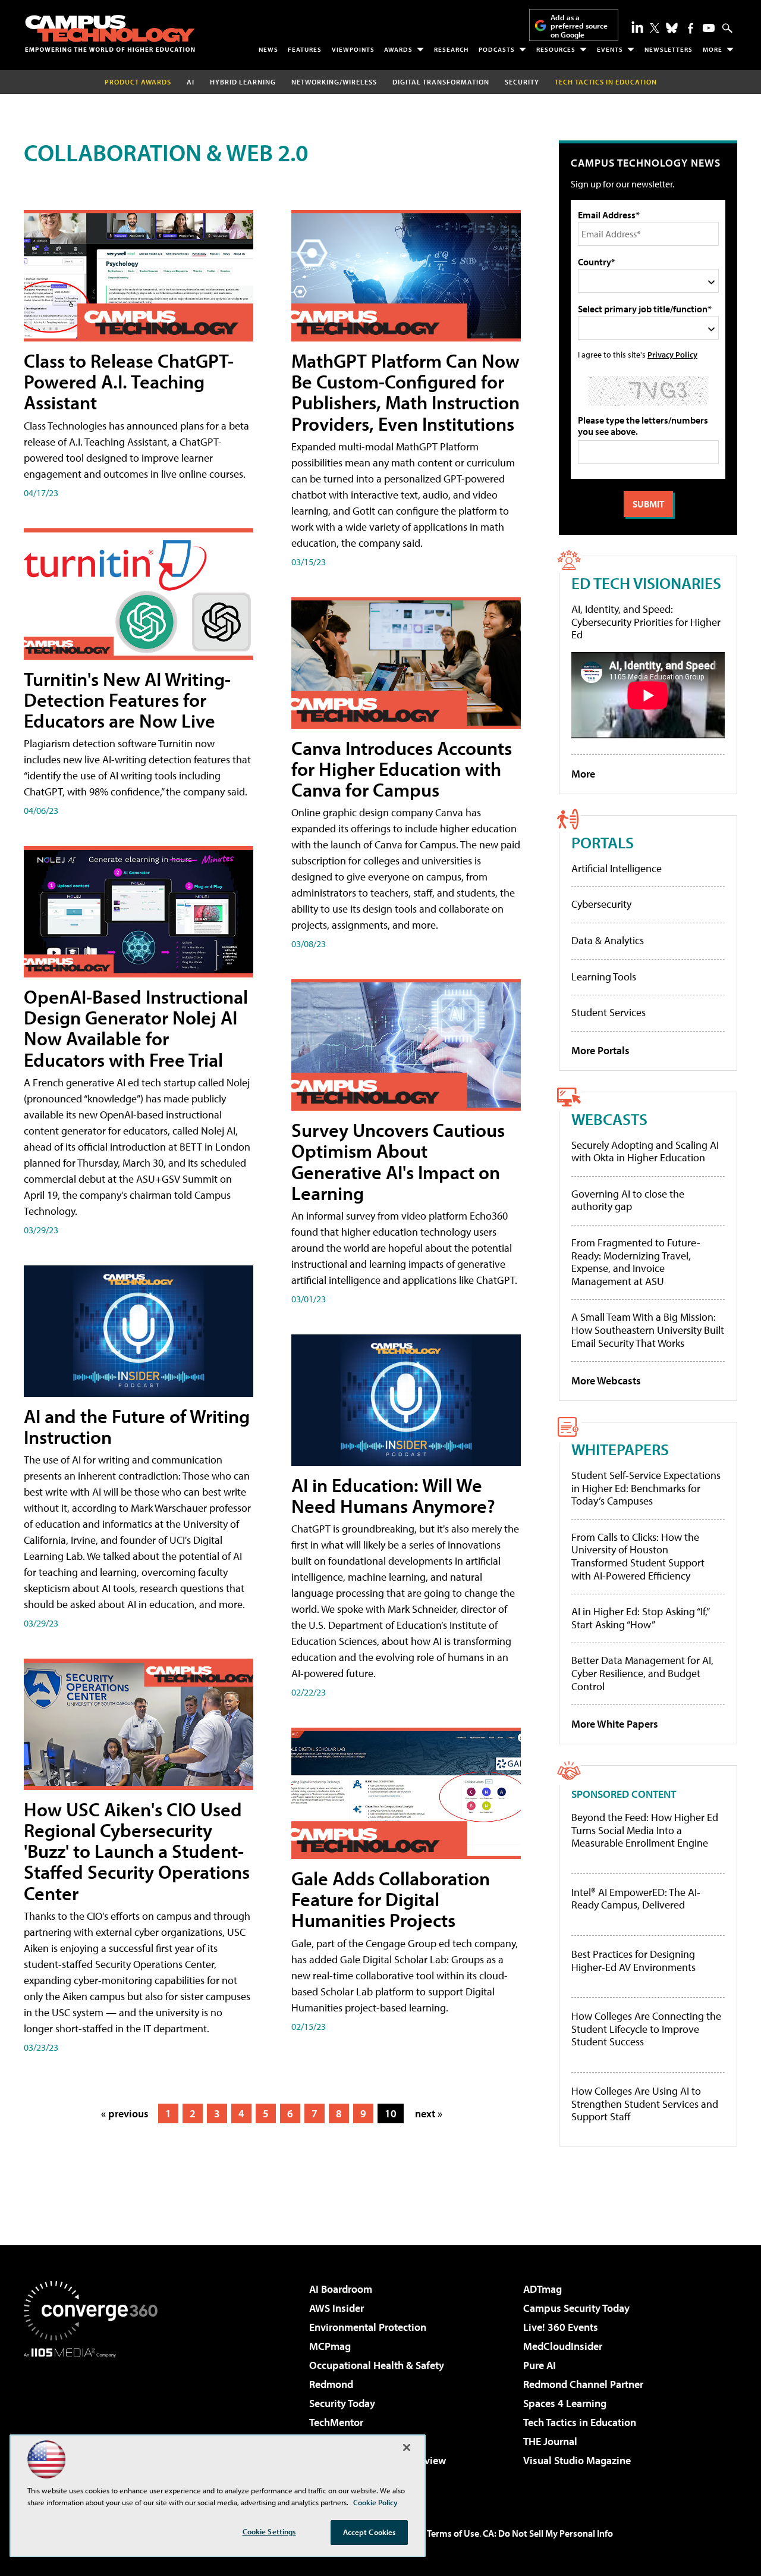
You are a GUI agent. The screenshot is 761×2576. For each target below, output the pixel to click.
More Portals (600, 1050)
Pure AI (540, 2365)
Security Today (342, 2403)
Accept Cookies (370, 2532)
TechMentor (336, 2422)
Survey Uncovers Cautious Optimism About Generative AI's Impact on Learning (398, 1161)
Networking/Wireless (334, 82)
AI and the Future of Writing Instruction (137, 1426)
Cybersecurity (601, 904)
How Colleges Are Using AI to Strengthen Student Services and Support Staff (645, 2104)
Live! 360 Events (561, 2327)
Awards (398, 49)
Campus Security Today (576, 2308)
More (713, 49)
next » (429, 2113)
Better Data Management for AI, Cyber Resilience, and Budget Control (642, 1673)
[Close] (407, 2447)
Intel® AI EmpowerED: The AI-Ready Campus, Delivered (636, 1899)
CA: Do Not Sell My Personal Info (548, 2533)
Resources (556, 49)
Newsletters (669, 49)
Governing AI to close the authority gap (628, 1200)
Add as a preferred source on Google (579, 26)
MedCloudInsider (563, 2346)
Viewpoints (353, 49)
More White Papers (615, 1724)
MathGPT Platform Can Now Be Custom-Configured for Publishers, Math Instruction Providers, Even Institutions (405, 392)
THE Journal (550, 2441)
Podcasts (497, 49)
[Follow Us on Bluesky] (672, 28)
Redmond (331, 2384)
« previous (125, 2113)
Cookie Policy (375, 2502)
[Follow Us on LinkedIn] (637, 27)
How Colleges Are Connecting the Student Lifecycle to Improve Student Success (646, 2029)
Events (610, 49)
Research (451, 49)
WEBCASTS (609, 1119)
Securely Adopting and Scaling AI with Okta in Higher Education (645, 1151)
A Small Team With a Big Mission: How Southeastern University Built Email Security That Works (648, 1330)
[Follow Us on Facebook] (691, 28)
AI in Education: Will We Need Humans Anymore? (393, 1495)
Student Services (609, 1012)
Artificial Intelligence (617, 868)
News (268, 49)
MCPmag (330, 2346)
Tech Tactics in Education (580, 2422)
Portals (603, 842)
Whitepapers (620, 1449)
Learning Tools (604, 977)
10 (391, 2113)
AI (191, 82)
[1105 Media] (95, 2418)
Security (522, 82)
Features (305, 49)
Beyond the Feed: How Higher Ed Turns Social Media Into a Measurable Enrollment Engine (645, 1830)
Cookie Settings (269, 2531)
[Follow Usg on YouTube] (709, 28)
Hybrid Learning (243, 82)
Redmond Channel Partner (583, 2384)
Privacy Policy (672, 354)
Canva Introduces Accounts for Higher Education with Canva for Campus (402, 769)
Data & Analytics (608, 940)
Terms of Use (453, 2533)
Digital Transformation (441, 82)
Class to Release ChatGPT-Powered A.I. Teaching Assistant (129, 381)
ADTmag (543, 2289)
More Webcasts (606, 1381)
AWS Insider (337, 2308)
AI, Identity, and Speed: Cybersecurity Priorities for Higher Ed (646, 622)
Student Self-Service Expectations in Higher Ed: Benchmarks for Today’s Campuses (646, 1488)
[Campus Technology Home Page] (110, 33)
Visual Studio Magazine (577, 2460)
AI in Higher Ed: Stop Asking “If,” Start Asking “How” (640, 1618)
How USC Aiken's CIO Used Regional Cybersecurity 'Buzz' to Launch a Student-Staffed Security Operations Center (137, 1851)
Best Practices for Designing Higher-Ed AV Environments (633, 1961)
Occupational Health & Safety (377, 2365)
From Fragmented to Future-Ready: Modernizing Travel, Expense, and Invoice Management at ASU (636, 1262)
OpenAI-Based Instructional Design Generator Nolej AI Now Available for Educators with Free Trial (136, 1028)
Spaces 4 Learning (565, 2403)
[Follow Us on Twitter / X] (655, 28)
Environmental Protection (368, 2327)
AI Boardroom (341, 2289)
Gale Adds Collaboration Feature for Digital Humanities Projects (391, 1899)
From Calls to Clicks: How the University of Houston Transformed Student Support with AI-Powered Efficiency (638, 1556)
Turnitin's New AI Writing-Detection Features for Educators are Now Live (127, 700)
